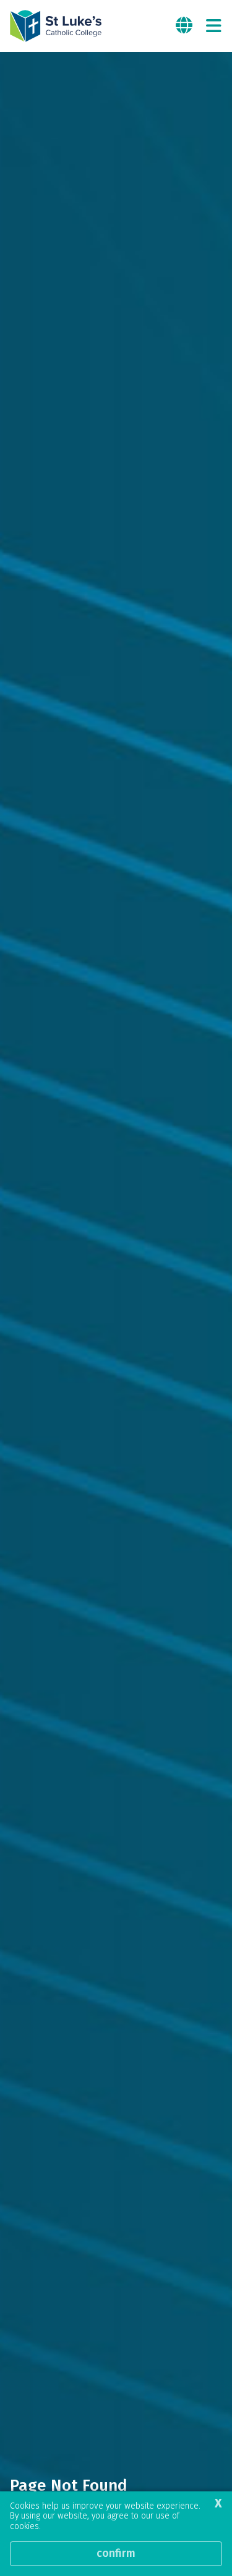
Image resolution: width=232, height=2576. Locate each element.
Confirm (116, 2553)
